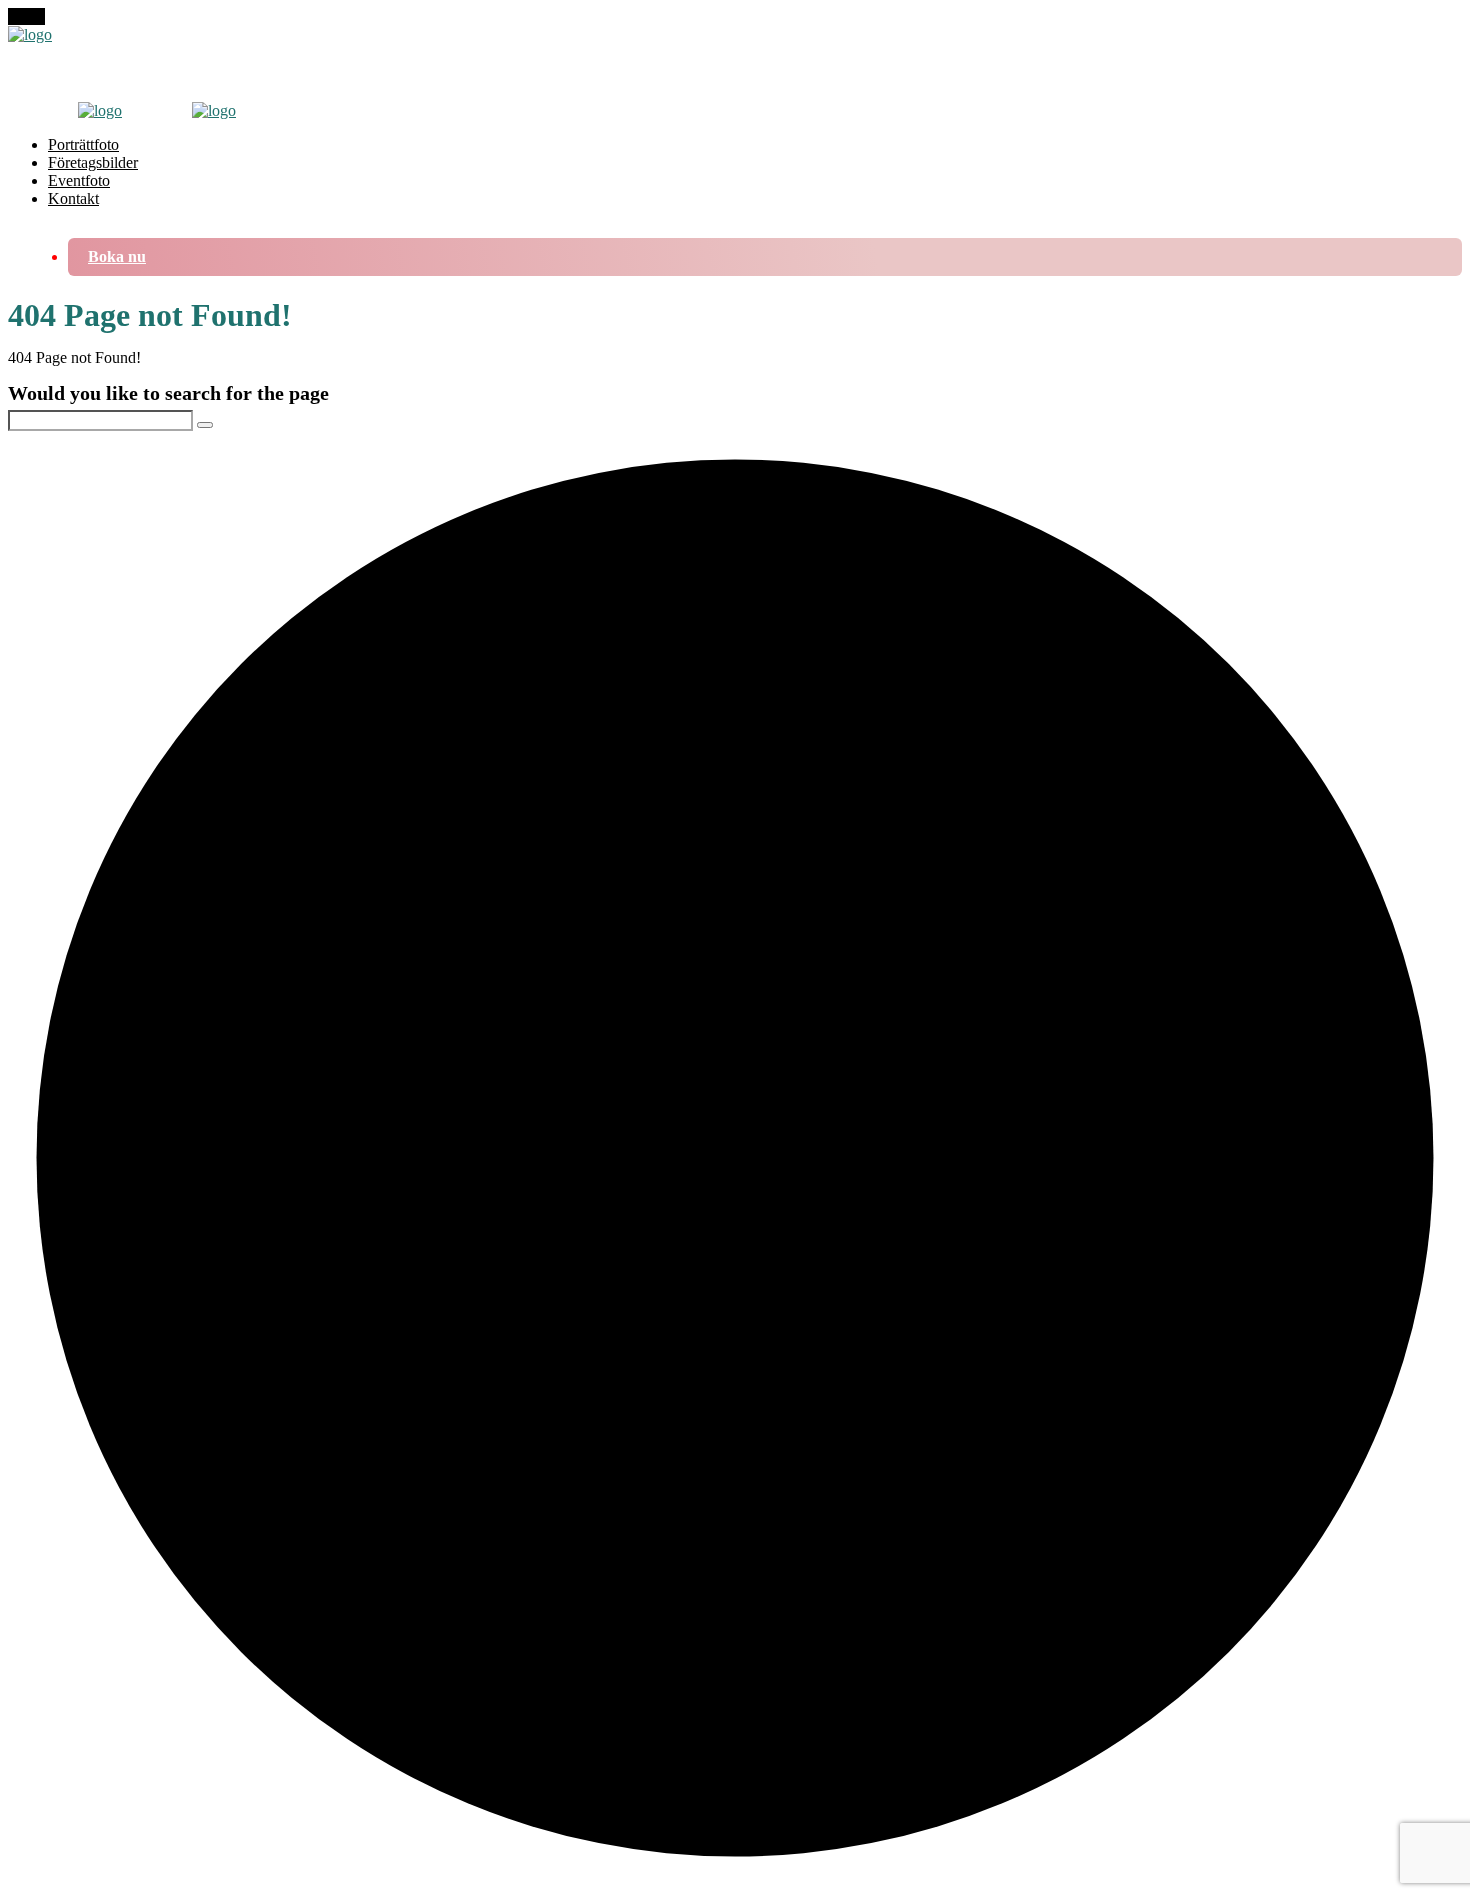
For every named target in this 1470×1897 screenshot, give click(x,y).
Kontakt (73, 198)
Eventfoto (79, 180)
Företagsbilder (93, 162)
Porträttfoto (83, 144)
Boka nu (117, 256)
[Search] (205, 425)
